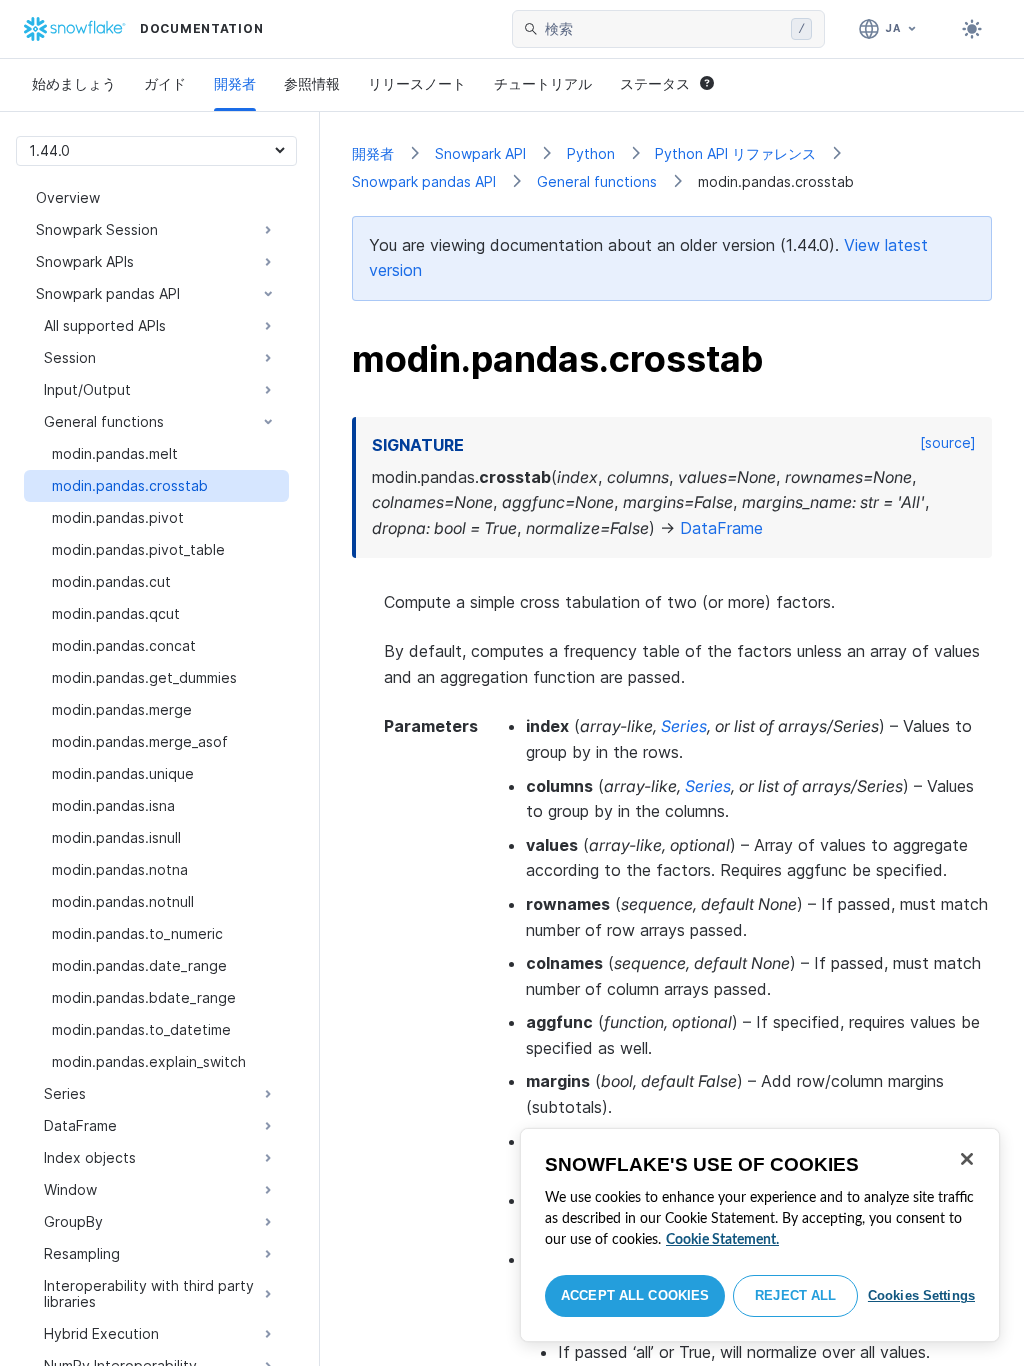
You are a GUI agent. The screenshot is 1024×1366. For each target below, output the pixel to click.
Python (591, 153)
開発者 (235, 83)
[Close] (967, 1159)
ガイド (165, 83)
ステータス (655, 83)
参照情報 (312, 83)
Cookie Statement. (722, 1240)
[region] (760, 1235)
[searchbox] (664, 29)
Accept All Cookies (635, 1295)
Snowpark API (480, 153)
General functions (597, 181)
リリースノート (417, 83)
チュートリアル (543, 83)
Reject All (795, 1295)
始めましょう (74, 83)
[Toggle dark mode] (972, 29)
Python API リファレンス (735, 153)
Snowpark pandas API (424, 181)
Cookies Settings (921, 1295)
